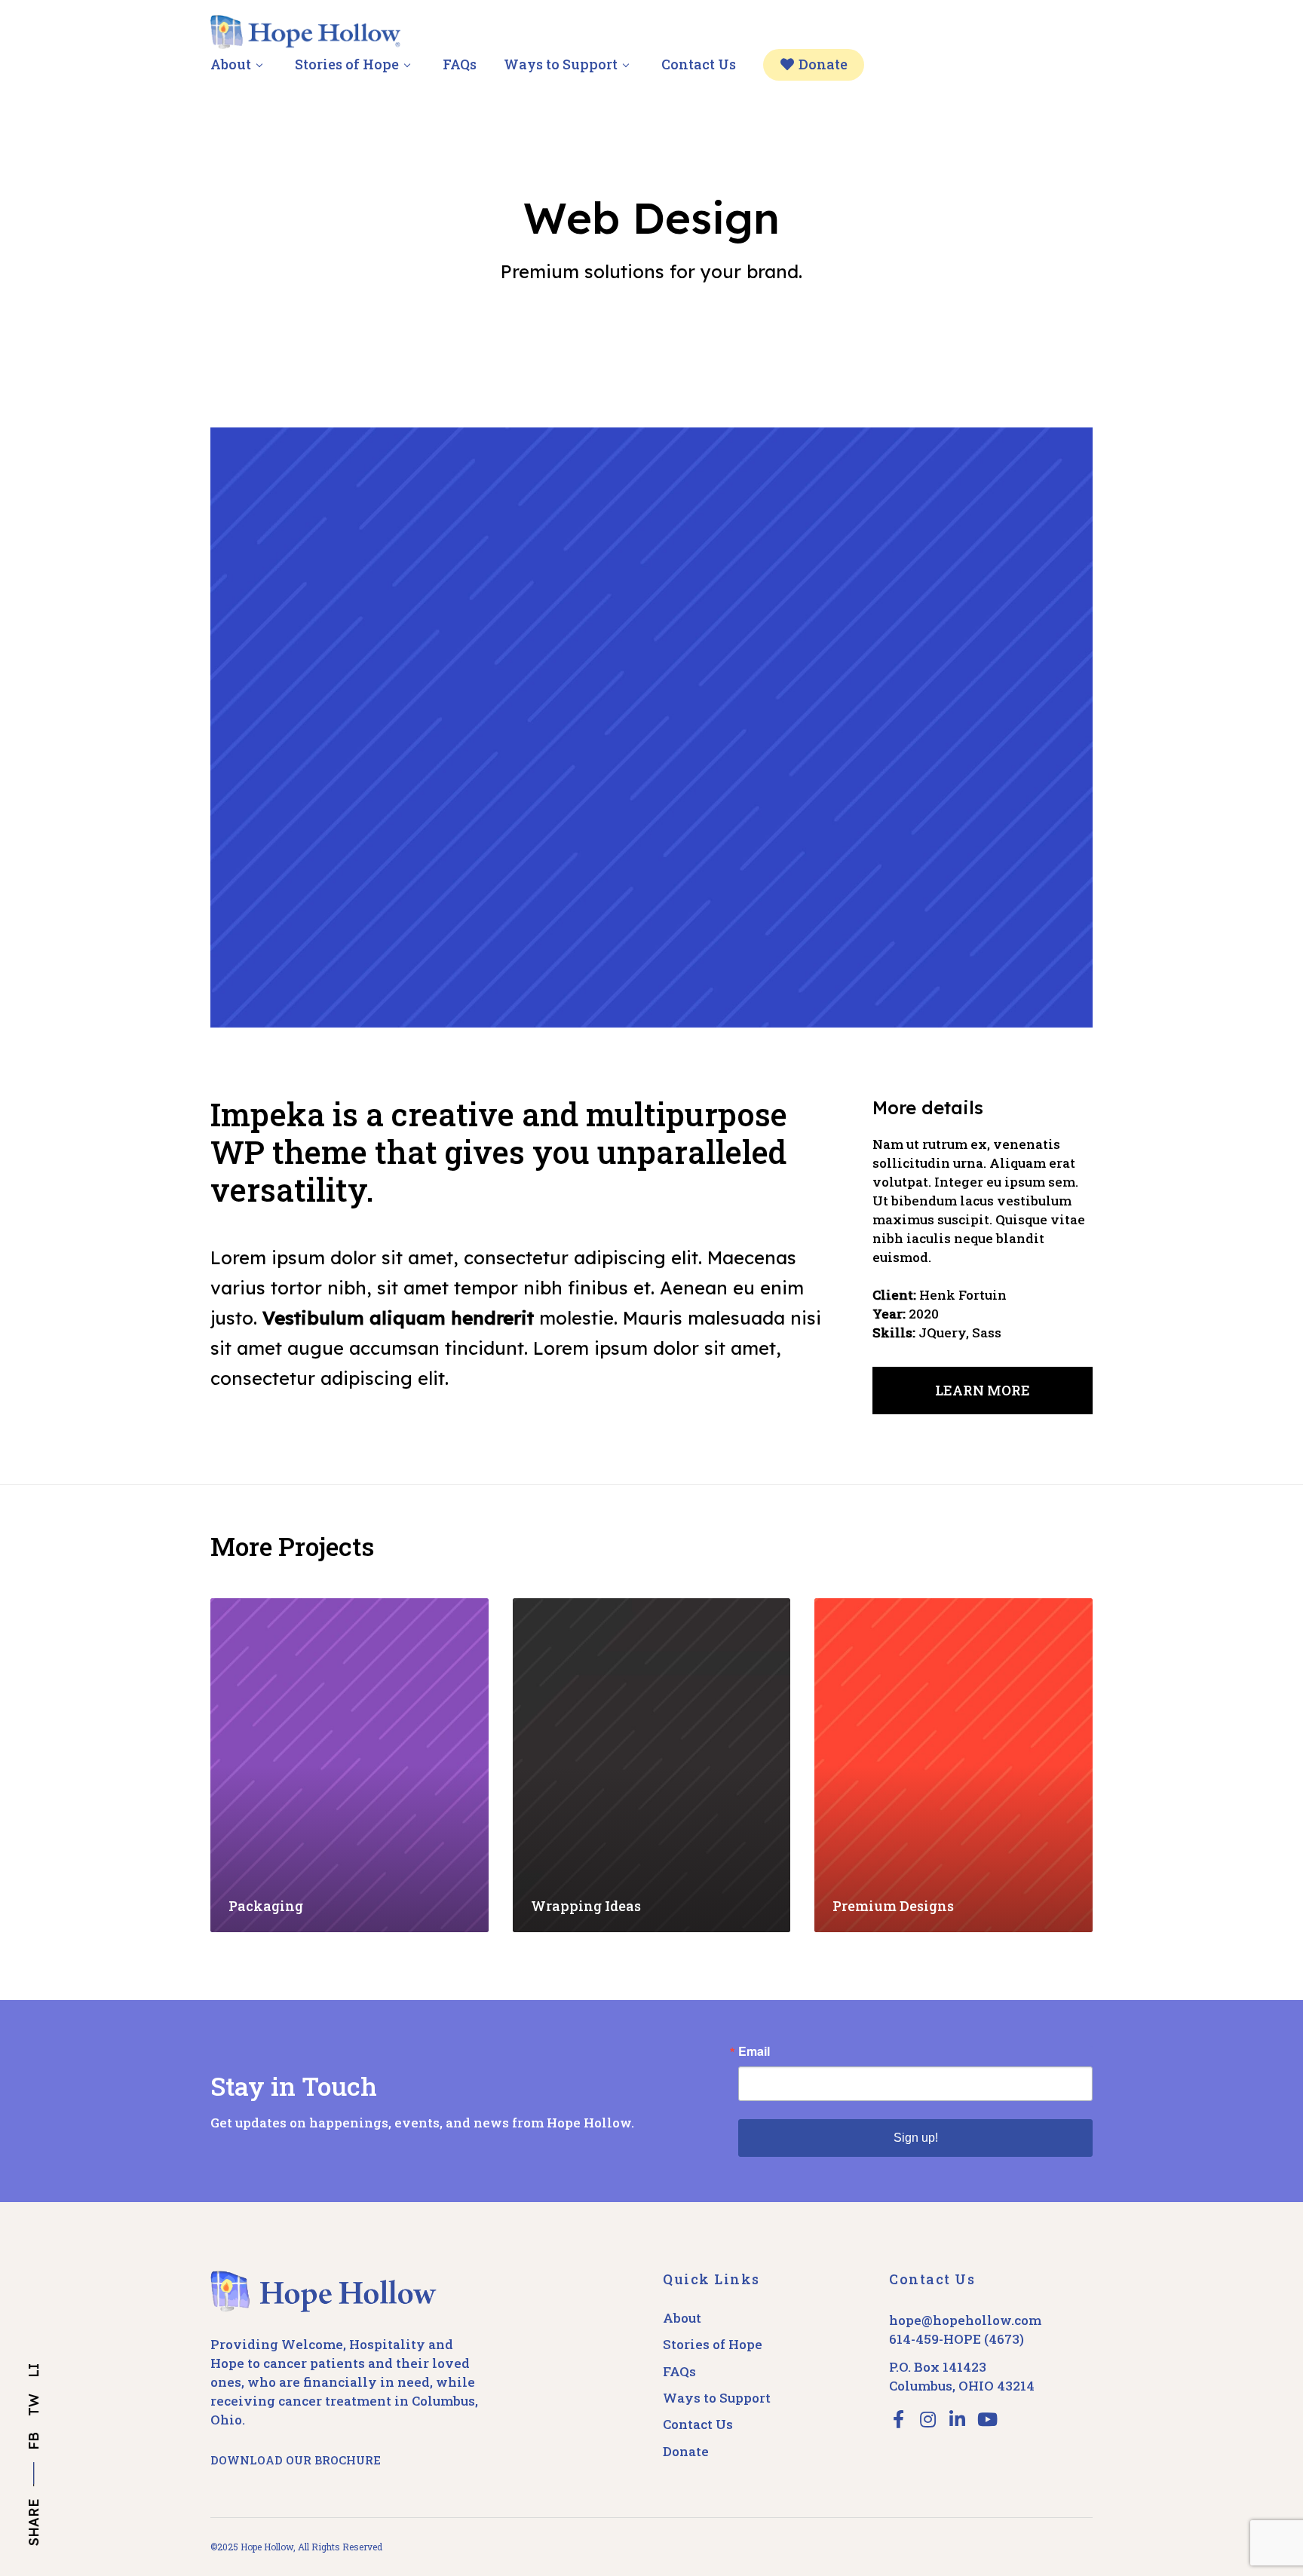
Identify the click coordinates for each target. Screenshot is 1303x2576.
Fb (34, 2441)
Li (34, 2371)
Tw (34, 2405)
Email (754, 2051)
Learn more (983, 1390)
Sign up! (916, 2138)
